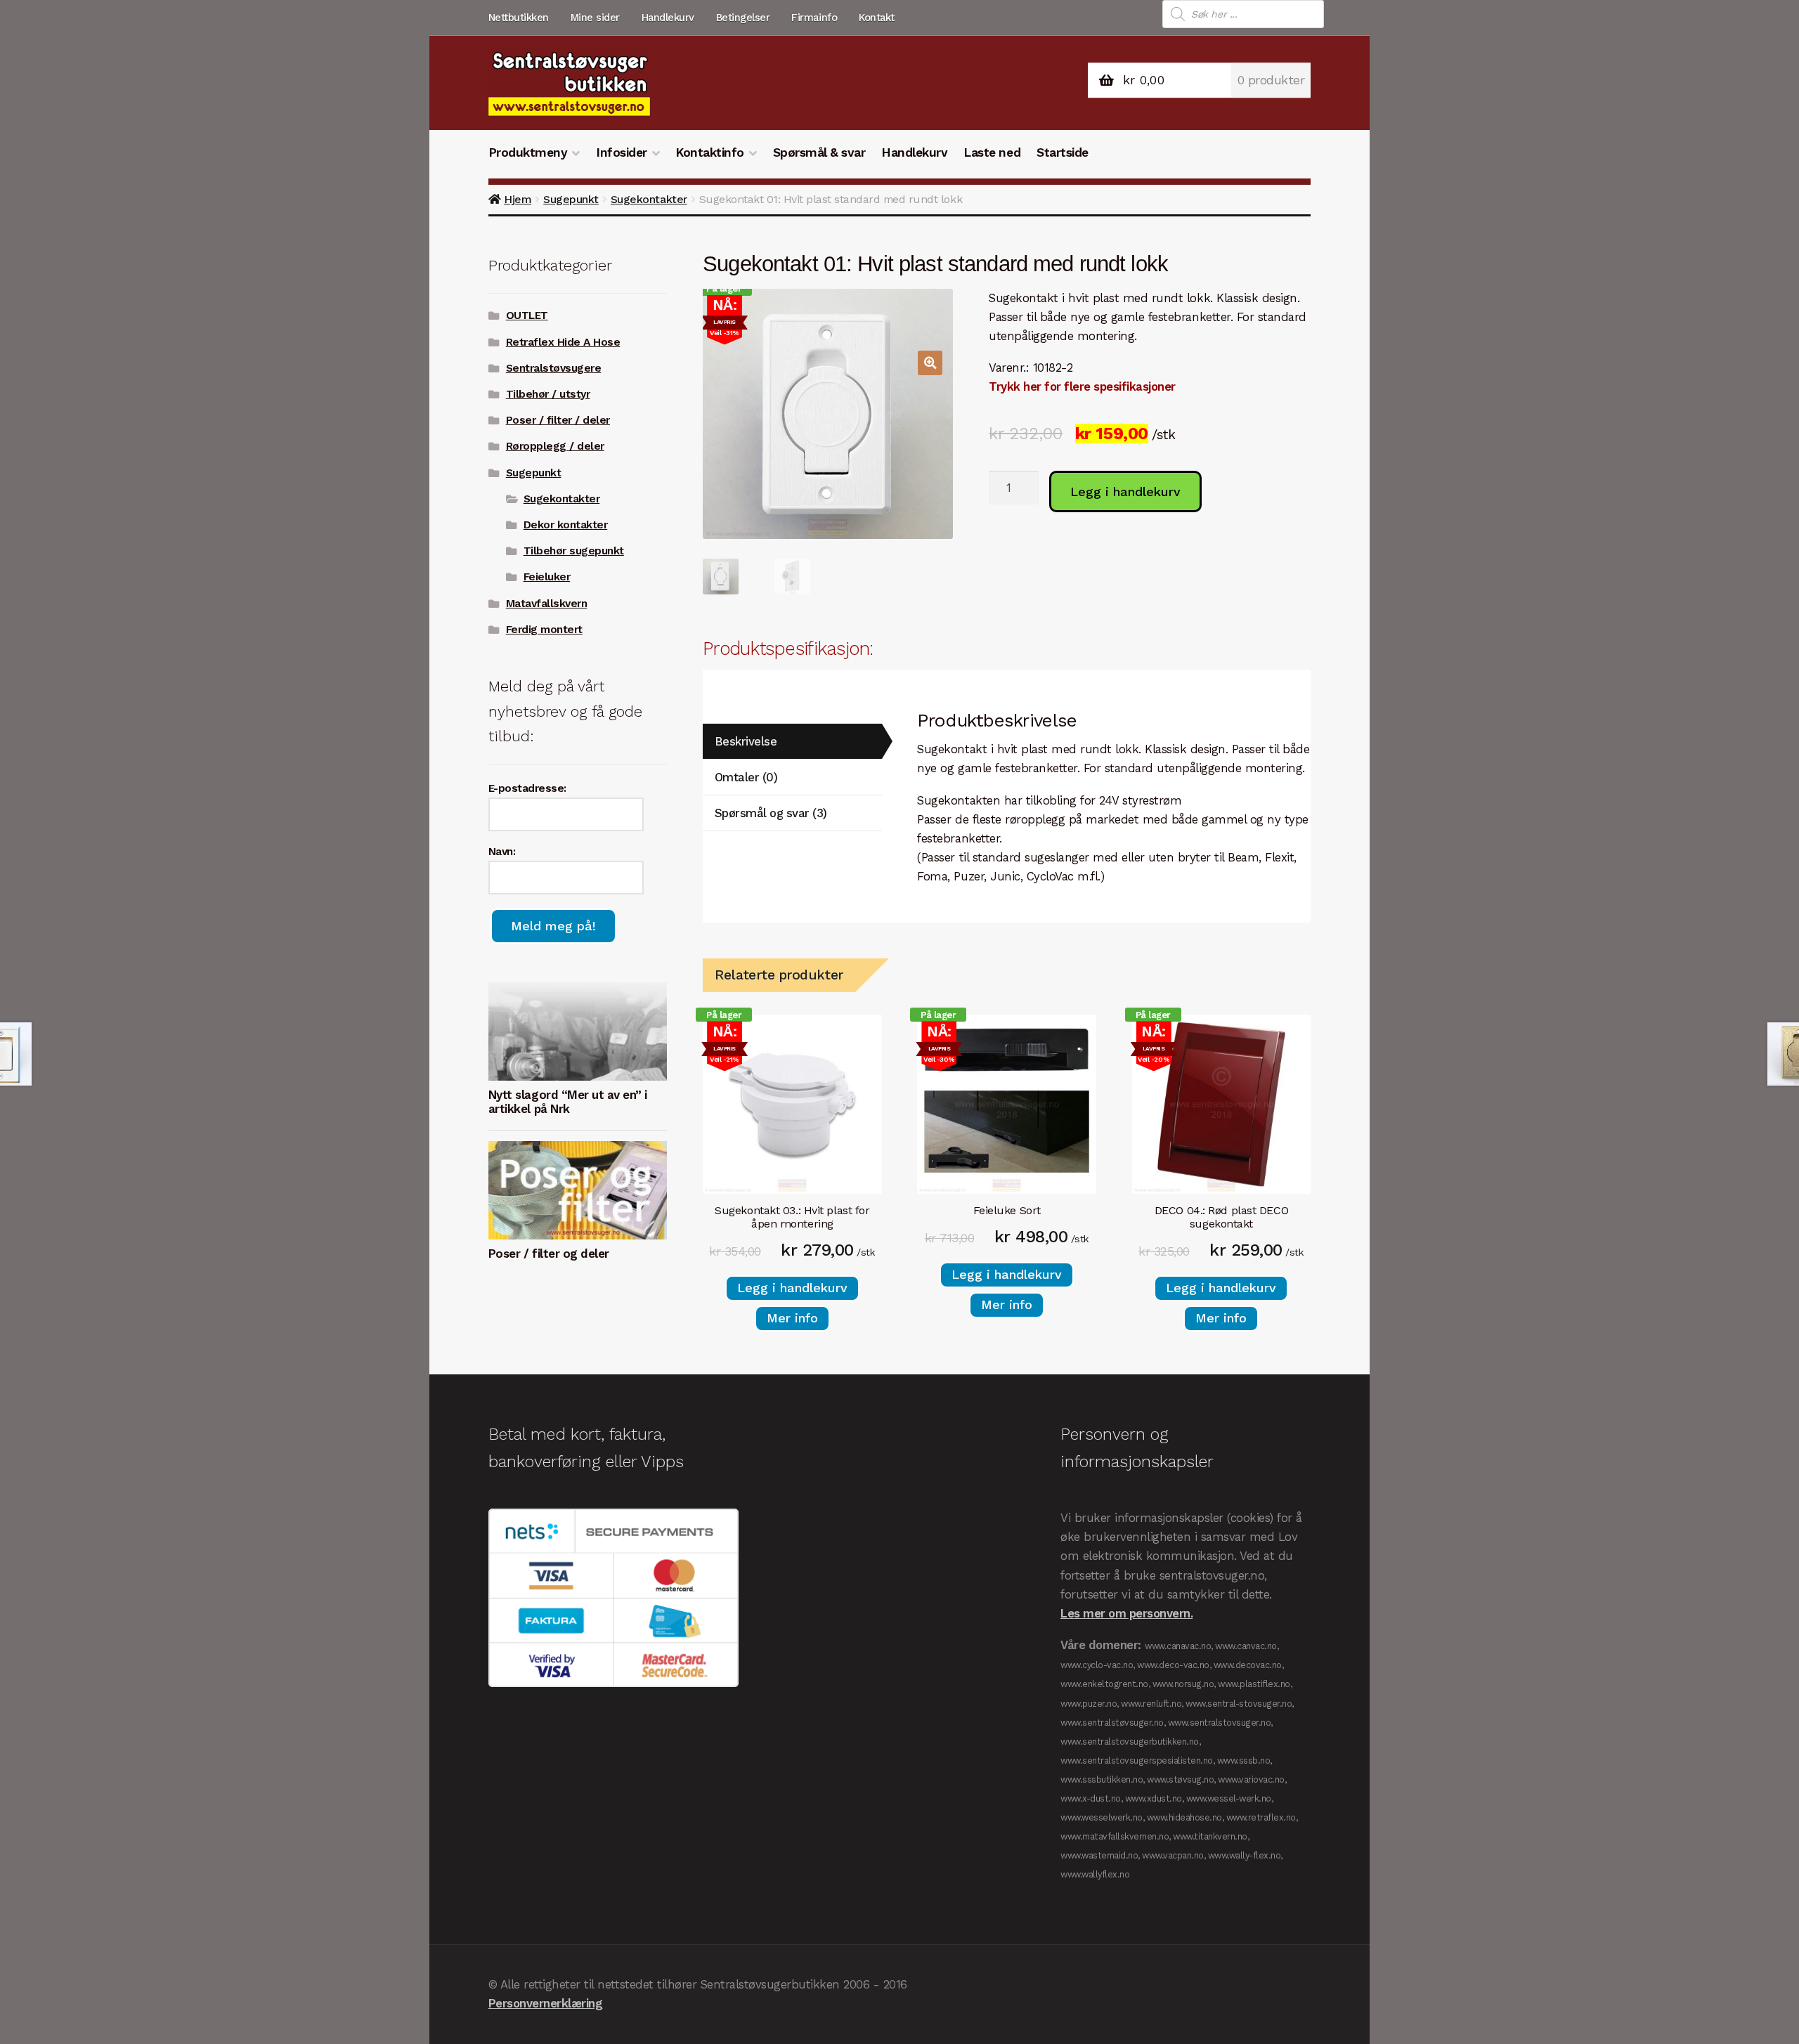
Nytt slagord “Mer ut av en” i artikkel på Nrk (568, 1102)
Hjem (518, 199)
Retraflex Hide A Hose (563, 342)
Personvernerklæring (546, 2003)
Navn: (502, 852)
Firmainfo (814, 18)
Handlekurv (668, 18)
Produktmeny (528, 152)
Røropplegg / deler (555, 446)
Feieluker (547, 577)
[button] (930, 363)
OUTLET (527, 315)
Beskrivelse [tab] (746, 741)
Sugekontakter (649, 199)
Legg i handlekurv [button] (792, 1288)
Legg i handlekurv (1125, 492)
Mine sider (595, 18)
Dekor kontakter (566, 525)
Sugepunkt (571, 199)
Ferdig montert (544, 630)
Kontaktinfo (710, 152)
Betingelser (743, 18)
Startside (1063, 152)
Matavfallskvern (547, 604)
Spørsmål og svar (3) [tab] (771, 813)
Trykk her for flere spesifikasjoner (1082, 386)
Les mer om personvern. (1126, 1613)
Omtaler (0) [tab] (746, 777)
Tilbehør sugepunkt (574, 551)
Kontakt (877, 18)
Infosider (622, 152)
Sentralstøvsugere (554, 368)
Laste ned (992, 152)
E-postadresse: (527, 788)
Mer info (792, 1318)
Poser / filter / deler (558, 420)
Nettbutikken (519, 18)
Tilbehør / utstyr (548, 394)
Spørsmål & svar (819, 152)
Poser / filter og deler (549, 1254)
